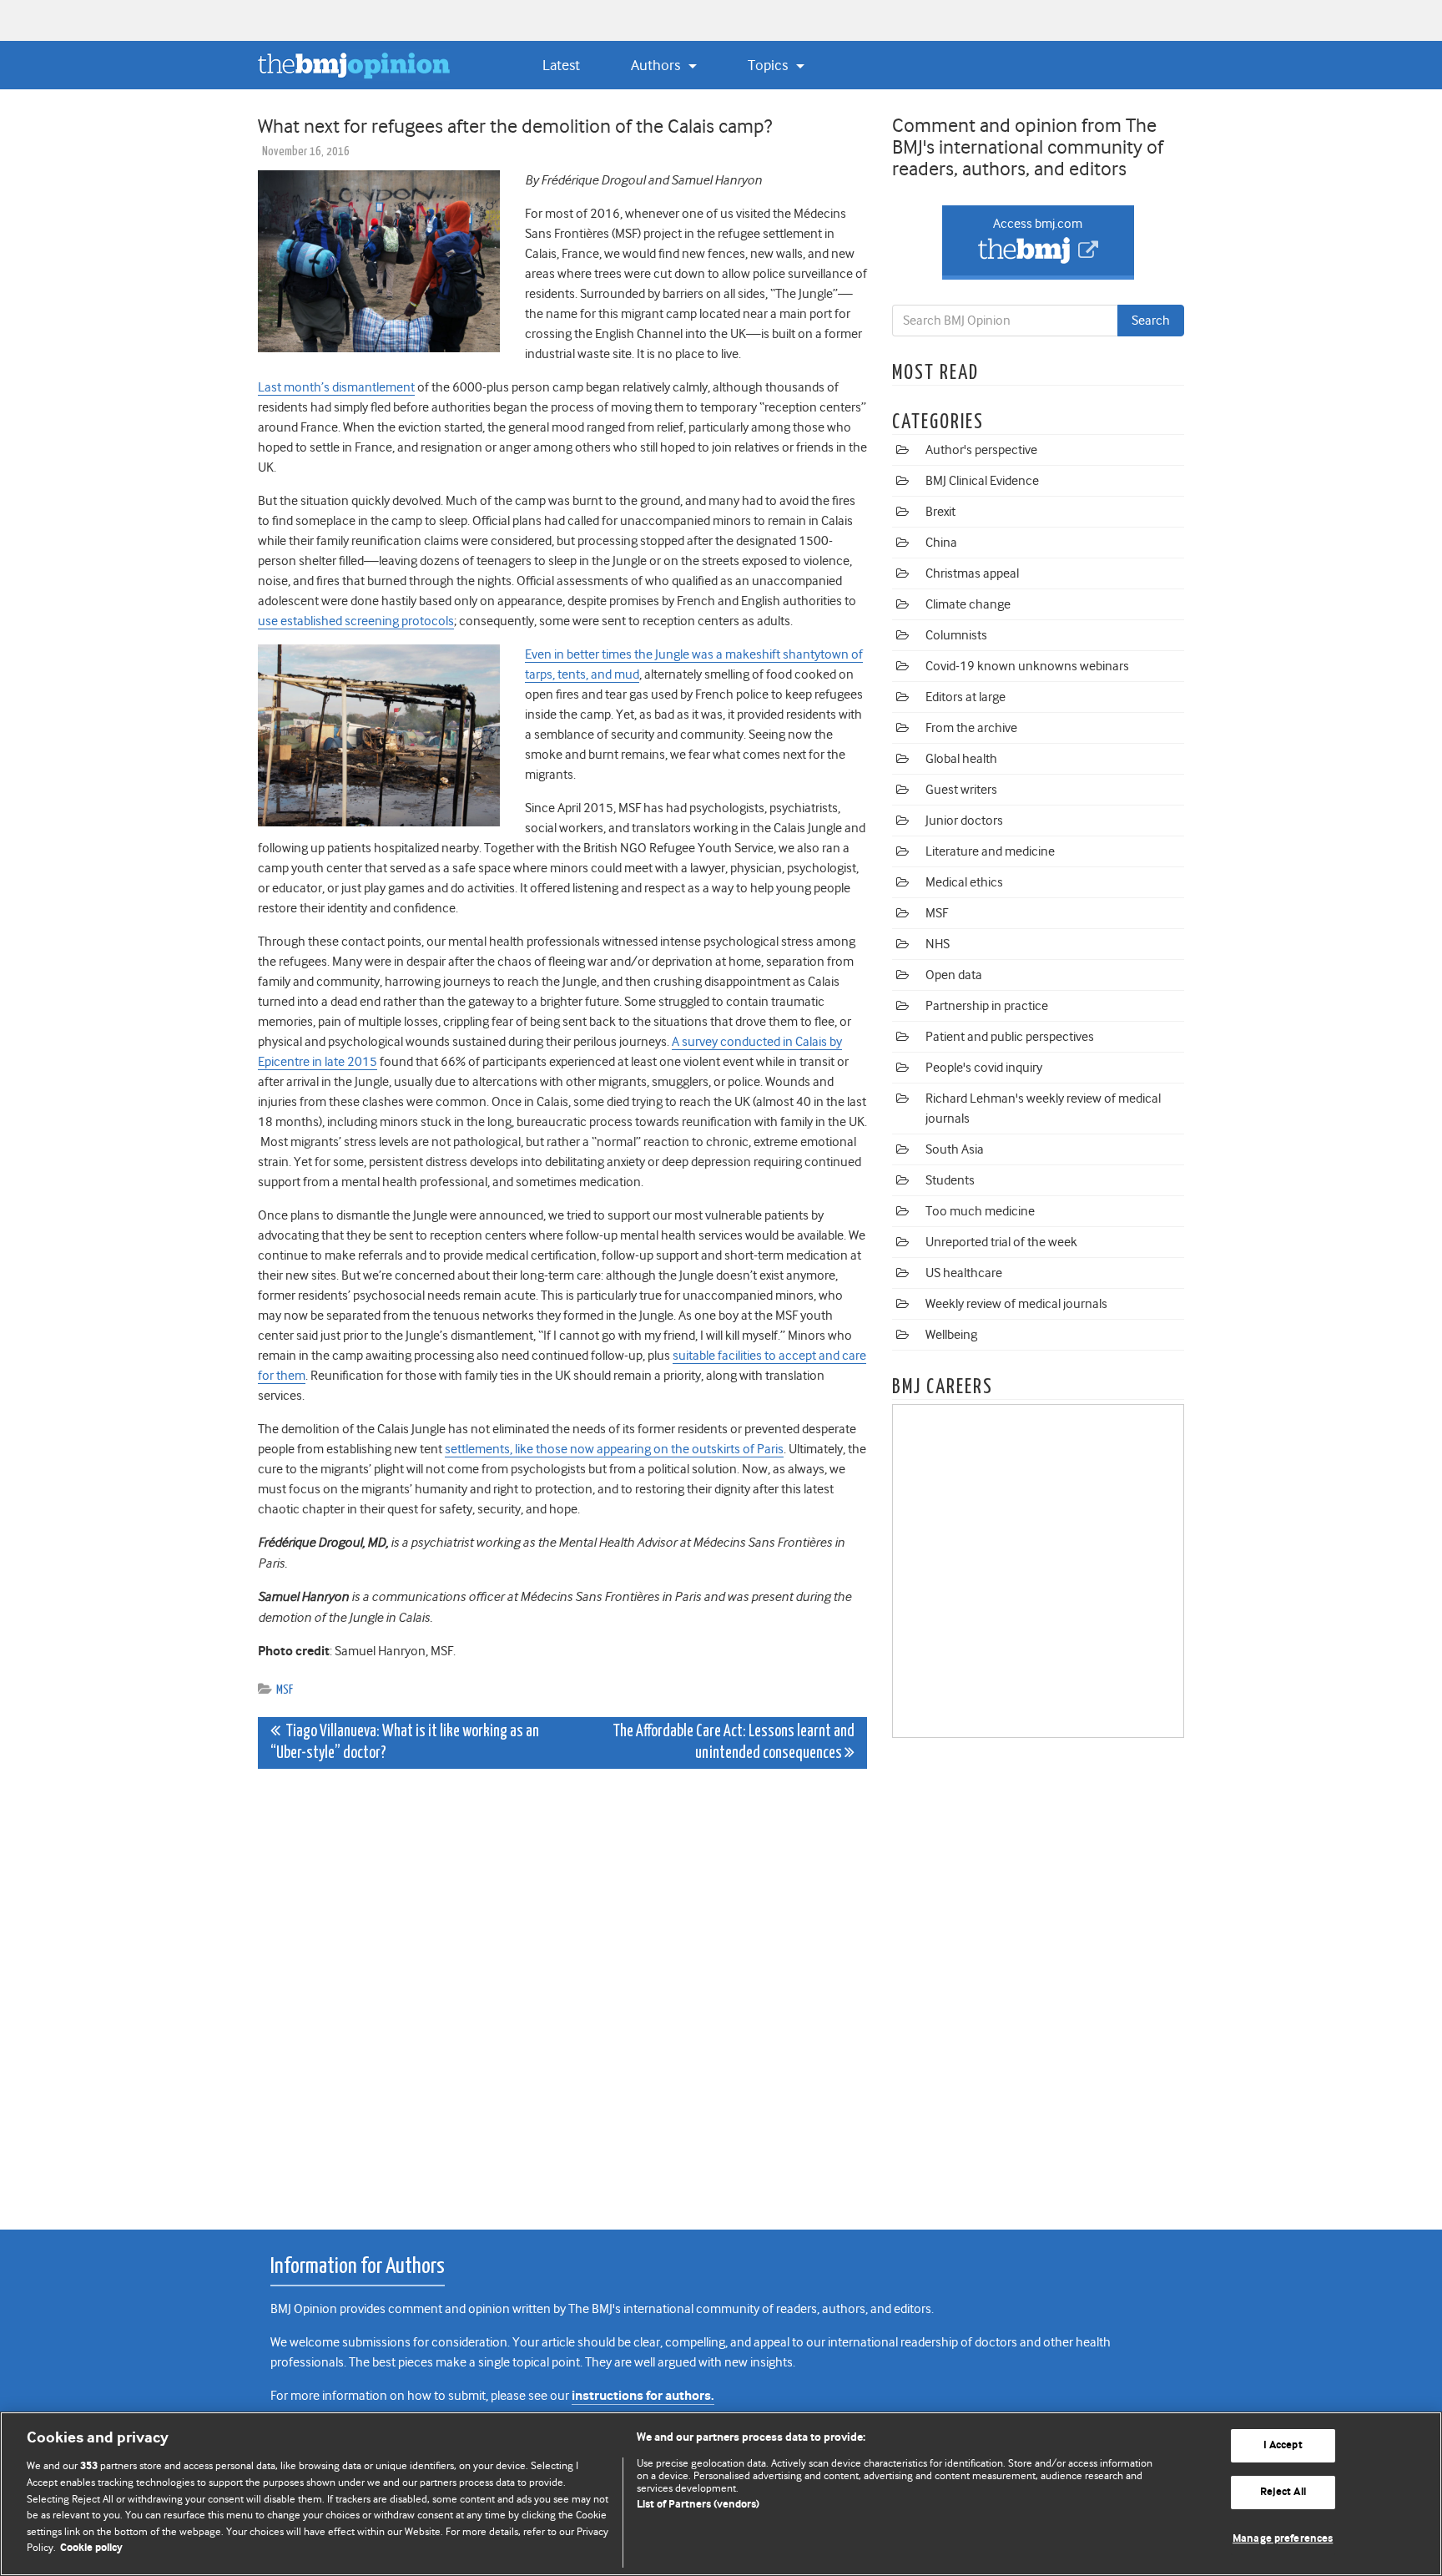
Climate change (968, 604)
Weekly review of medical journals (1016, 1304)
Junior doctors (964, 821)
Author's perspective (981, 450)
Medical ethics (964, 882)
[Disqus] (562, 1990)
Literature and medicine (990, 851)
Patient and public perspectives (1010, 1037)
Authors (657, 65)
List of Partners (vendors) (698, 2505)
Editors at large (966, 697)
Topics (769, 65)
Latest (561, 65)
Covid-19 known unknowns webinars (1027, 666)
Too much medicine (980, 1211)
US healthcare (964, 1273)
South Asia (955, 1149)
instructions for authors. (643, 2396)
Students (950, 1180)
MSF (285, 1690)
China (941, 543)
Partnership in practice (987, 1006)
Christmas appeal (972, 573)
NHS (938, 944)
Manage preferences (1283, 2539)
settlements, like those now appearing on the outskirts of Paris (614, 1449)
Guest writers (961, 790)
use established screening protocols (356, 621)
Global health (961, 759)
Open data (954, 975)
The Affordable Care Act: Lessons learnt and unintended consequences (734, 1743)
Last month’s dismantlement (336, 387)
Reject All (1283, 2492)
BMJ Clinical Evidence (982, 481)
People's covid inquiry (984, 1068)
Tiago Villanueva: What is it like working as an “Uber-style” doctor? (405, 1743)
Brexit (940, 512)
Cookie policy (91, 2548)
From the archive (971, 728)
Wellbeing (951, 1335)
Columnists (956, 635)
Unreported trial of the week (1001, 1242)
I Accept (1283, 2446)
